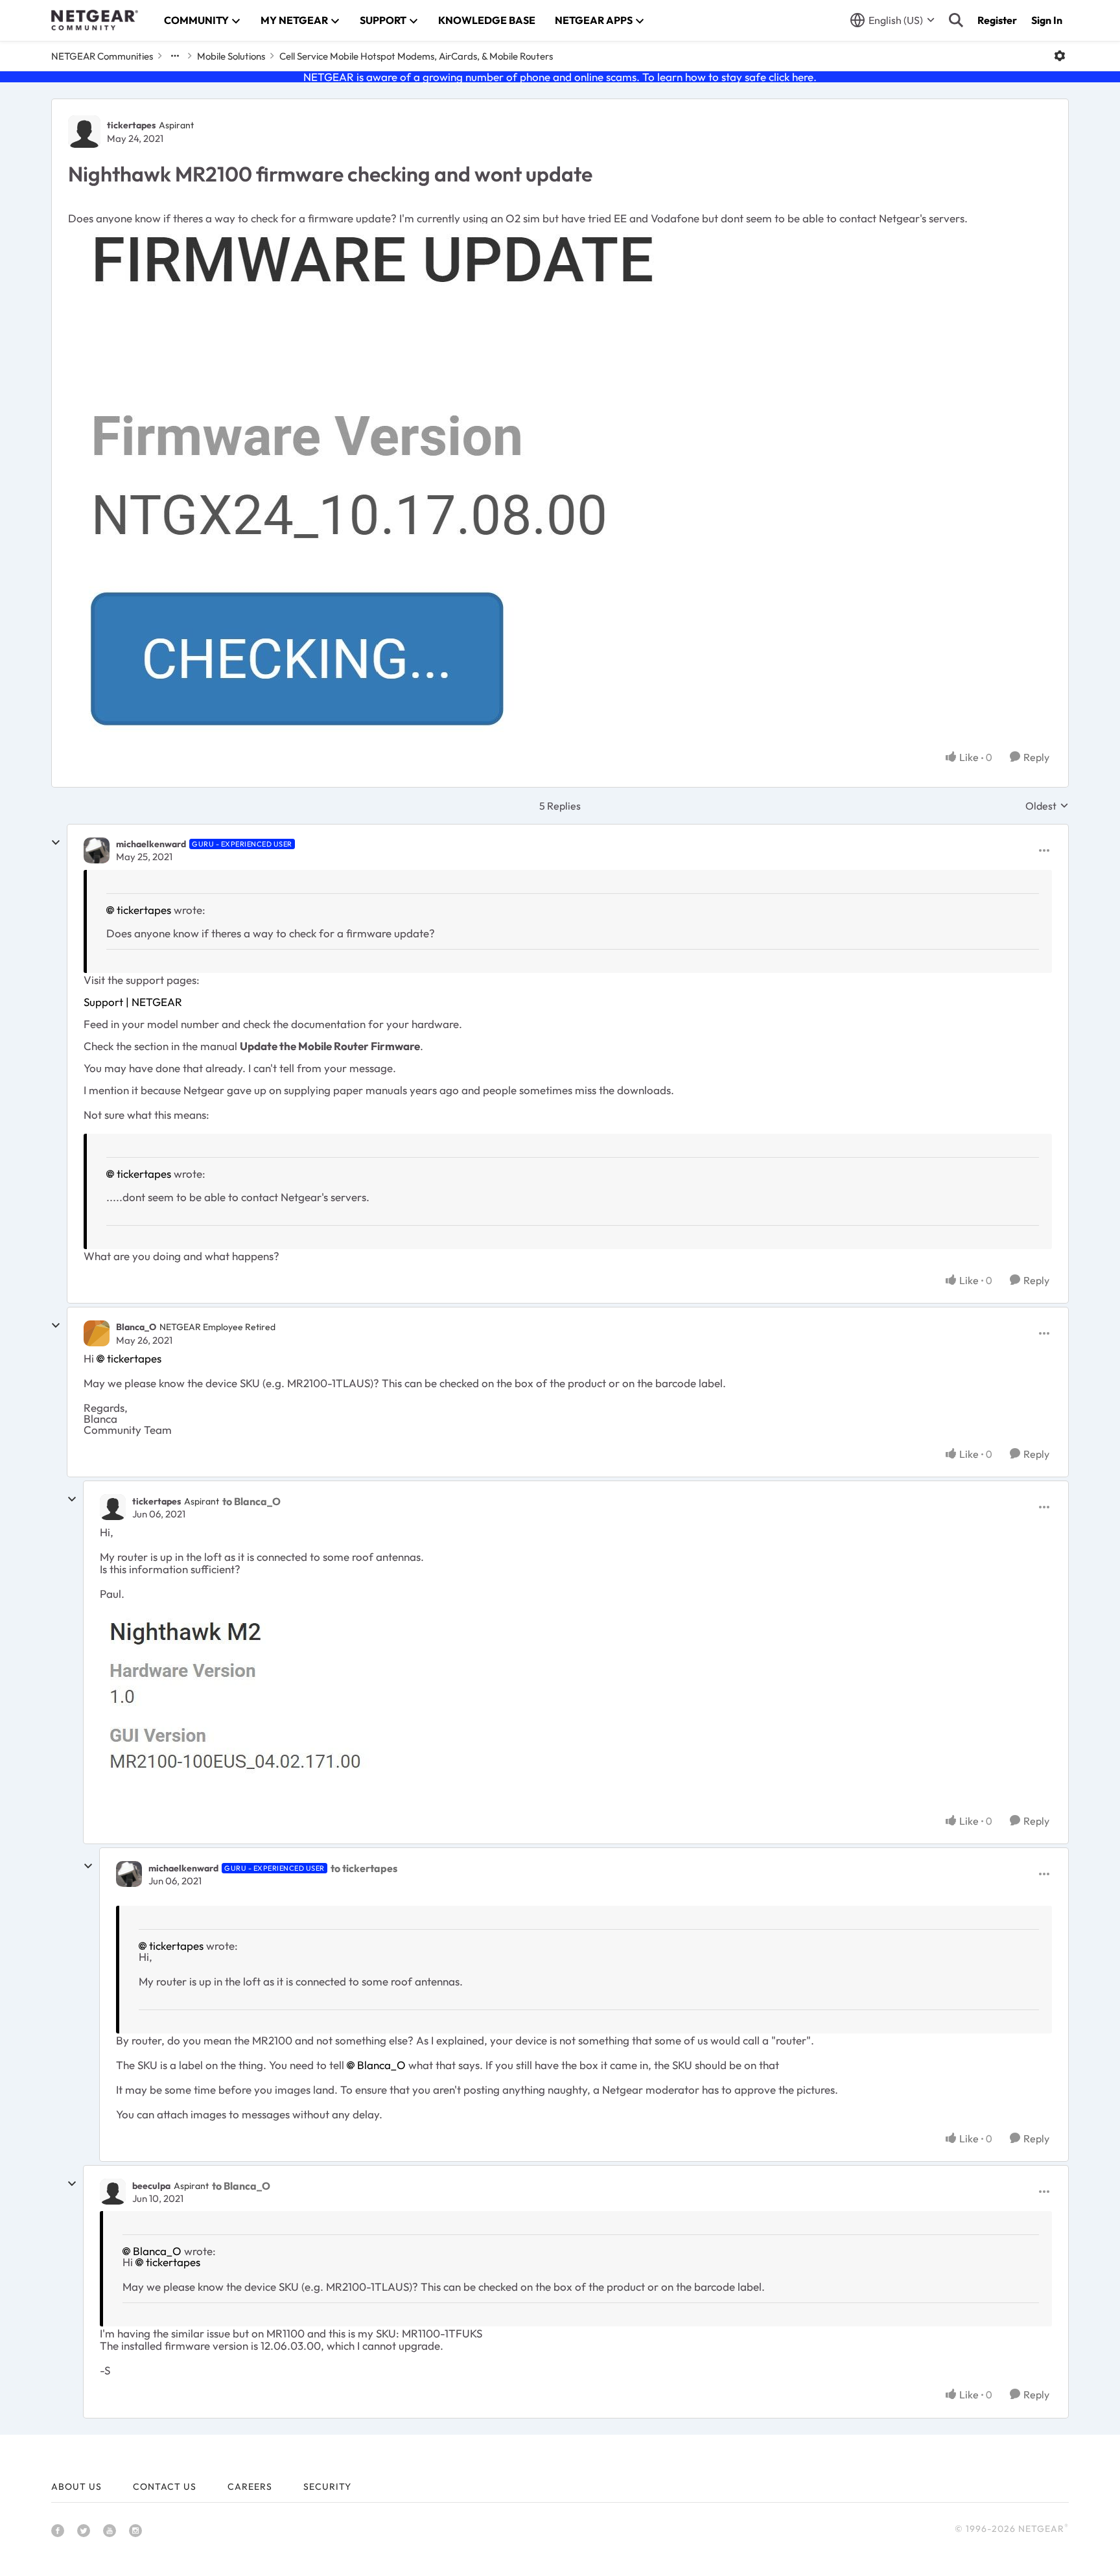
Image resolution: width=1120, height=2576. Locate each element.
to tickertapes (364, 1868)
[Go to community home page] (95, 20)
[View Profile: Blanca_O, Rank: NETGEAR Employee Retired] (97, 1333)
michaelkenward (151, 844)
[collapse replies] (56, 843)
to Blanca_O (251, 1501)
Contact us (165, 2487)
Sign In (1047, 20)
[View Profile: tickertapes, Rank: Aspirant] (84, 132)
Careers (250, 2487)
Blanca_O (136, 1327)
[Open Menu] (1060, 56)
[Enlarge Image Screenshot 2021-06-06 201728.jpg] (241, 1707)
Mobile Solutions (231, 56)
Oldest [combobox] (1047, 806)
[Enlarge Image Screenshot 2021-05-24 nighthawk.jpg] (376, 481)
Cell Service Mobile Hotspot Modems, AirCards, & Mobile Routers (416, 56)
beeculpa (151, 2186)
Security (327, 2487)
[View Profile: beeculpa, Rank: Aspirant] (113, 2192)
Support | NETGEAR (133, 1002)
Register (997, 20)
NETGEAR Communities (102, 56)
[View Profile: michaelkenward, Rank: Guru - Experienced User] (97, 850)
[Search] (956, 20)
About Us (76, 2487)
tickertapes (131, 125)
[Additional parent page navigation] (175, 56)
